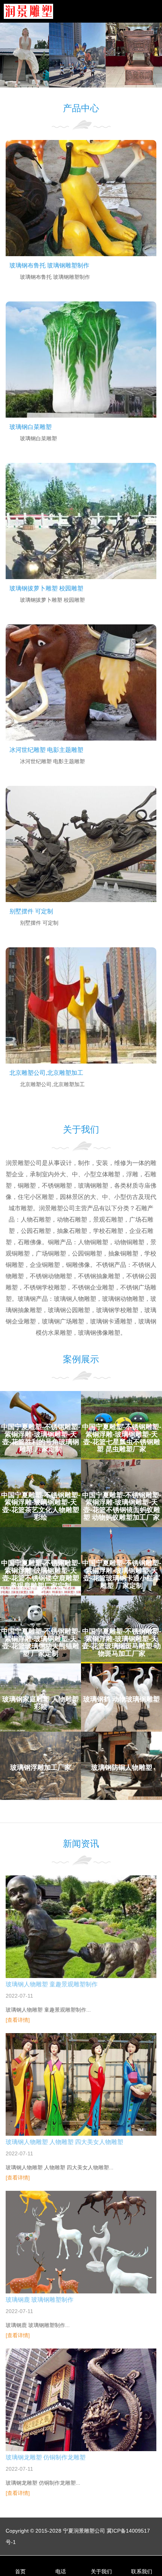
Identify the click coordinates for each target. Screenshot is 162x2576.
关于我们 (101, 2571)
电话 (61, 2571)
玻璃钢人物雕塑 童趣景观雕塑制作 (52, 1984)
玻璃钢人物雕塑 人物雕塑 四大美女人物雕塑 (64, 2142)
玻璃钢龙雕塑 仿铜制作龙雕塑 (46, 2457)
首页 (20, 2571)
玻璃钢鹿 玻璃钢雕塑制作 (40, 2300)
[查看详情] (18, 2020)
